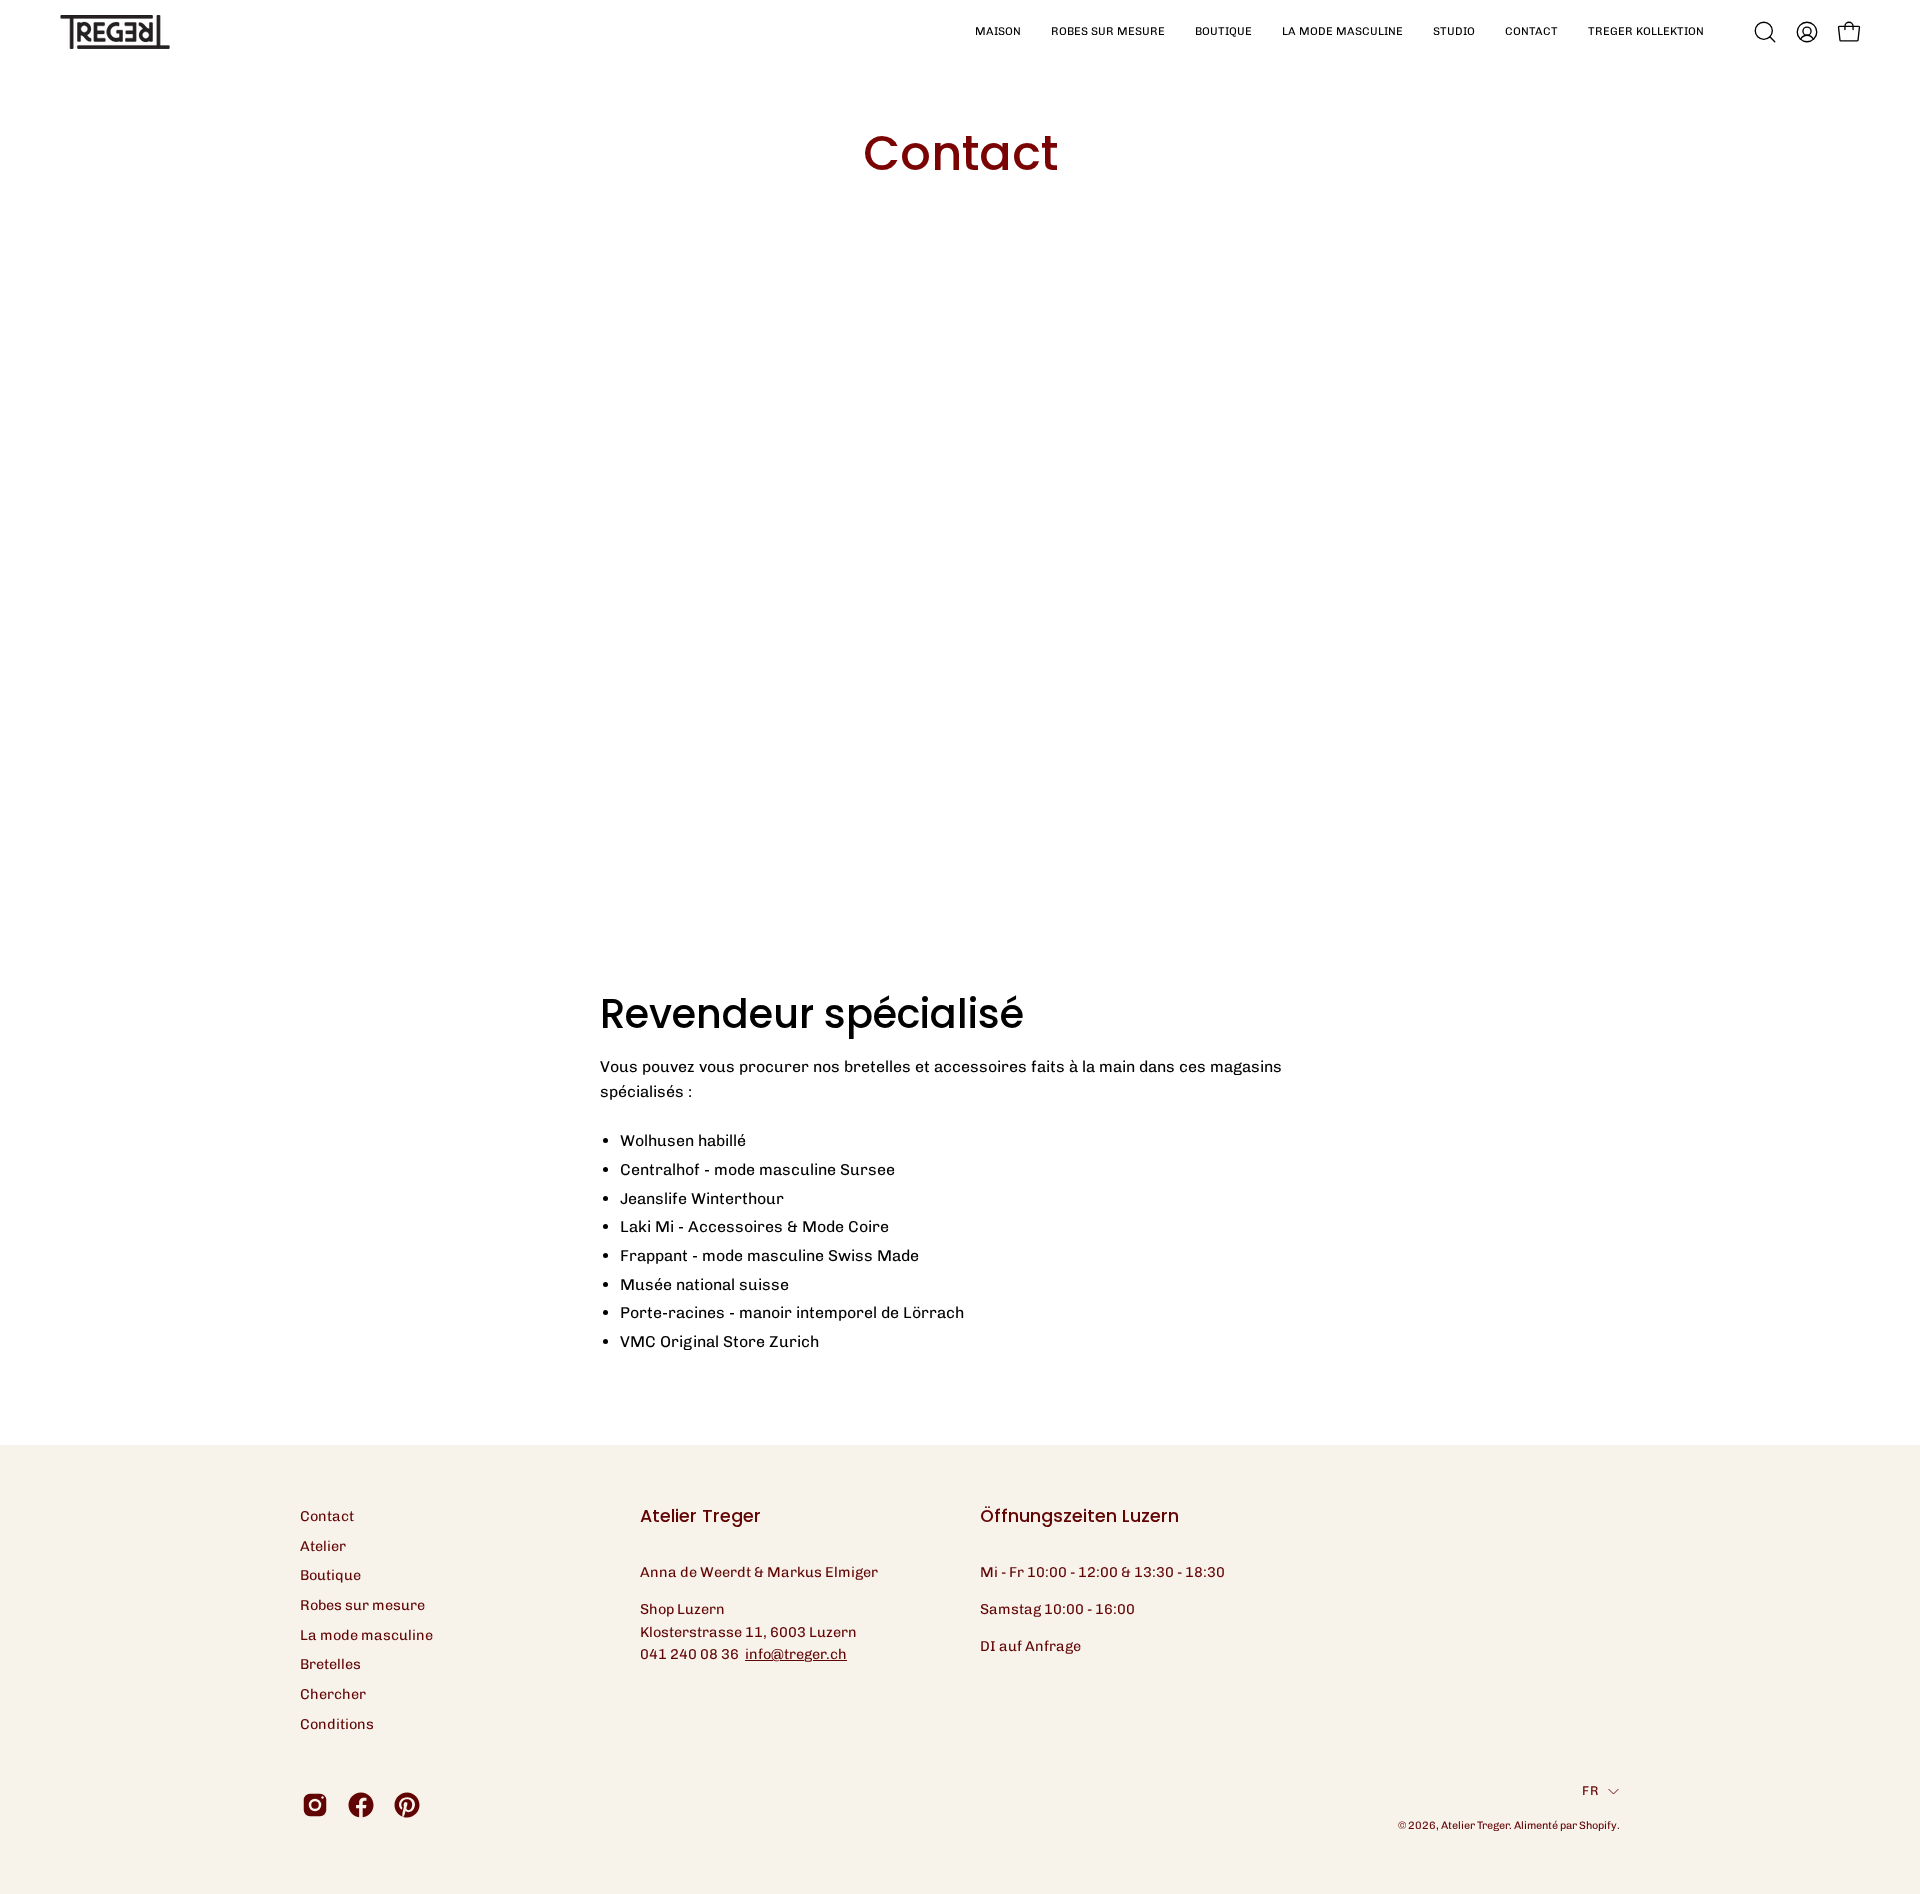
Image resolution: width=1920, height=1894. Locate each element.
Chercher (333, 1694)
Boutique (330, 1575)
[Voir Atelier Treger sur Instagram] (315, 1805)
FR (1590, 1790)
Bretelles (330, 1664)
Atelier (323, 1546)
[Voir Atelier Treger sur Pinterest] (407, 1805)
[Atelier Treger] (115, 32)
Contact (327, 1516)
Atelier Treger (1475, 1825)
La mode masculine (366, 1635)
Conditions (337, 1724)
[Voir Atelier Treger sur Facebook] (361, 1805)
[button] (1108, 32)
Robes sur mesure (362, 1605)
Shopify (1598, 1825)
